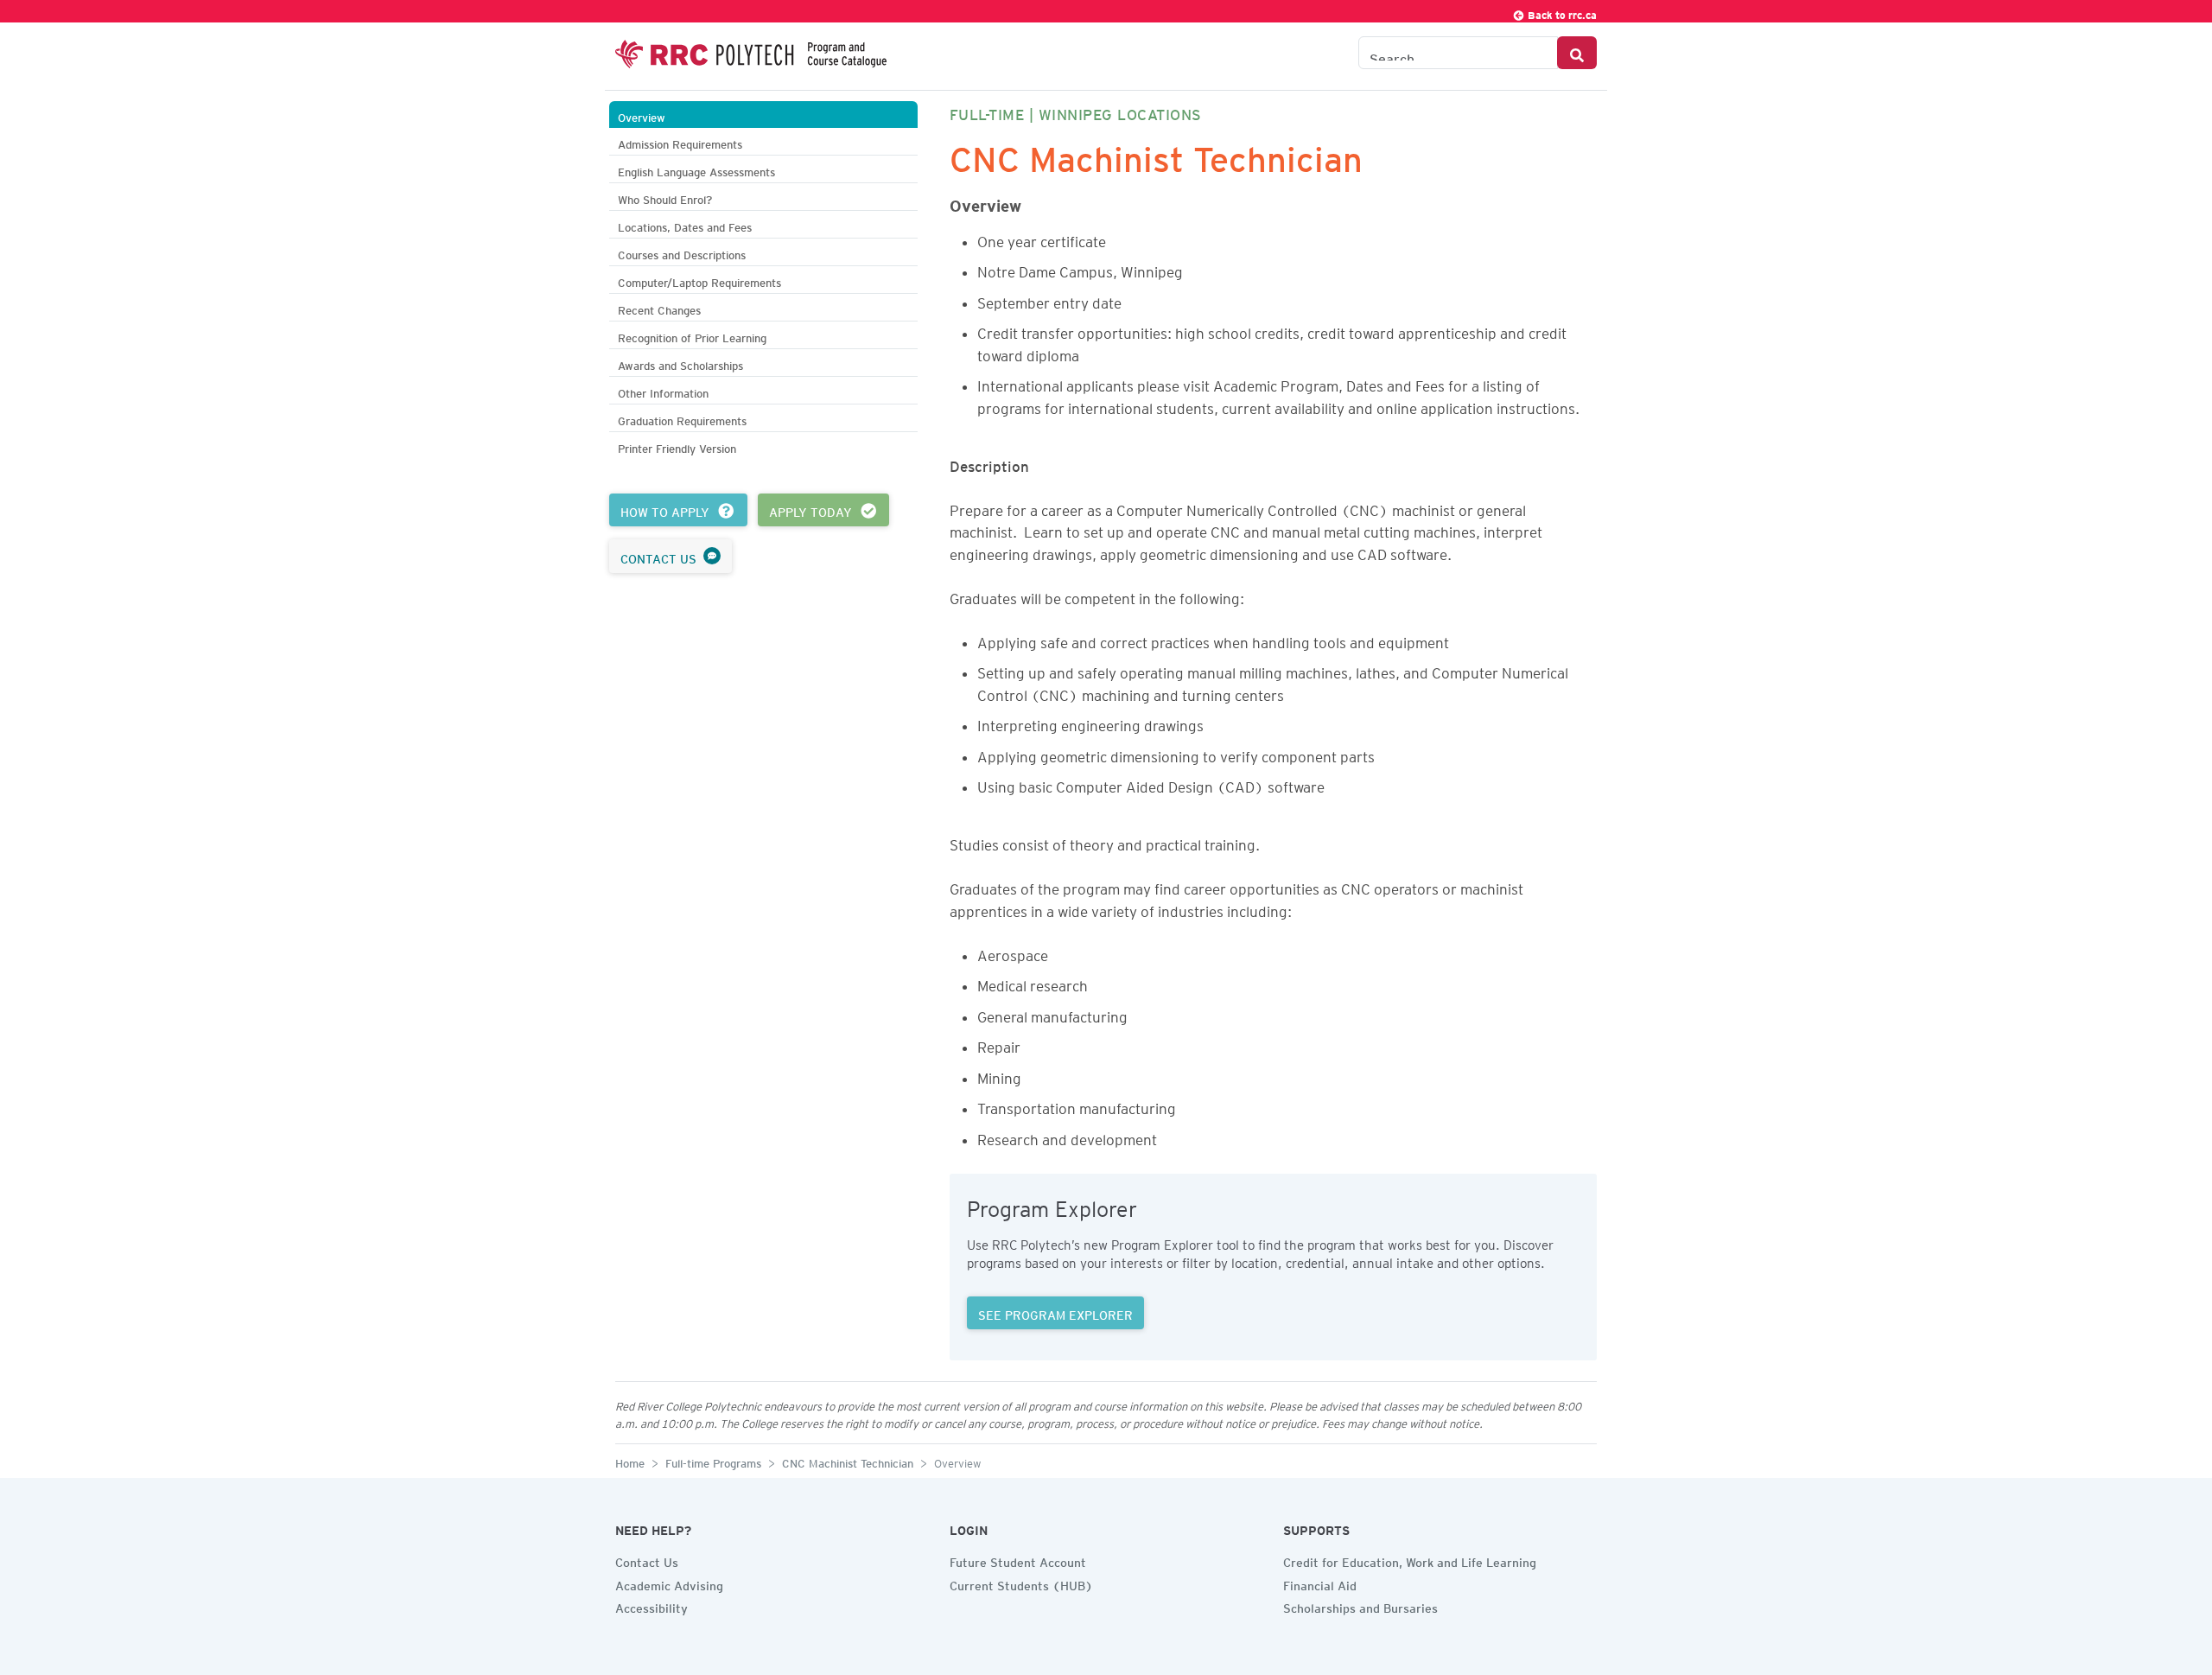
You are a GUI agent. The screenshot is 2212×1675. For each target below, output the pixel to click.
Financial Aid (1320, 1583)
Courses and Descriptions (682, 253)
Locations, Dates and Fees (685, 225)
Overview (642, 115)
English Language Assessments (696, 170)
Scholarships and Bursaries (1360, 1606)
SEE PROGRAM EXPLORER (1055, 1313)
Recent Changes (659, 308)
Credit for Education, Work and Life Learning (1410, 1560)
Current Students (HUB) (1021, 1583)
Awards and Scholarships (680, 363)
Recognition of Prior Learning (692, 336)
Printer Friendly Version (677, 446)
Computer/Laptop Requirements (699, 280)
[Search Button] (1577, 53)
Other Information (663, 391)
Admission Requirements (680, 142)
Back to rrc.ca (1561, 13)
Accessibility (652, 1606)
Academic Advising (669, 1583)
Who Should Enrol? (665, 197)
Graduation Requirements (682, 419)
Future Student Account (1018, 1560)
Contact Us (647, 1560)
